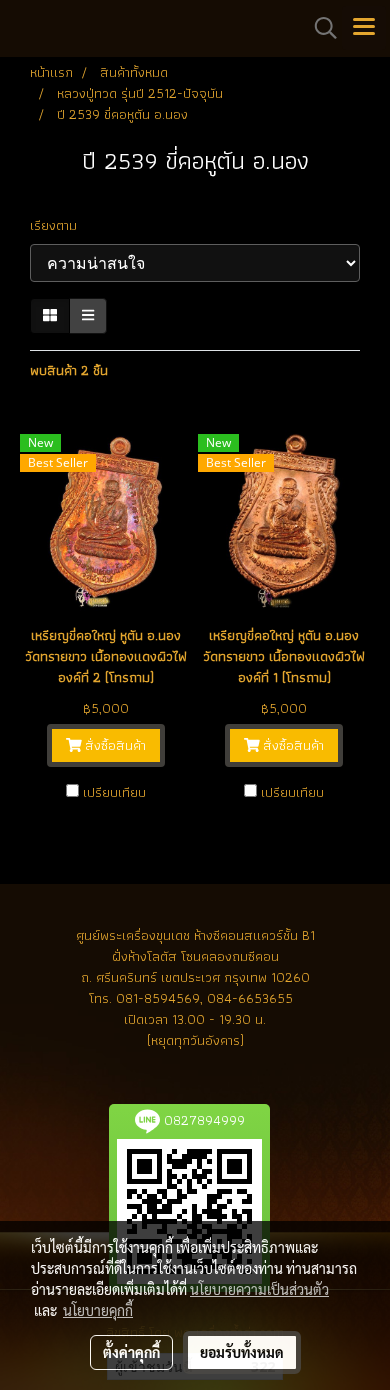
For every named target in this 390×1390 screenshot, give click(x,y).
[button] (319, 28)
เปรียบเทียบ (114, 792)
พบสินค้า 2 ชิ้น (69, 370)
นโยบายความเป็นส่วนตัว (259, 1289)
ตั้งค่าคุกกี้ (131, 1352)
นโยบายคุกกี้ (98, 1310)
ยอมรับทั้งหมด (242, 1352)
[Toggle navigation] (364, 28)
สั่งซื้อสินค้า (113, 745)
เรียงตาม (59, 225)
